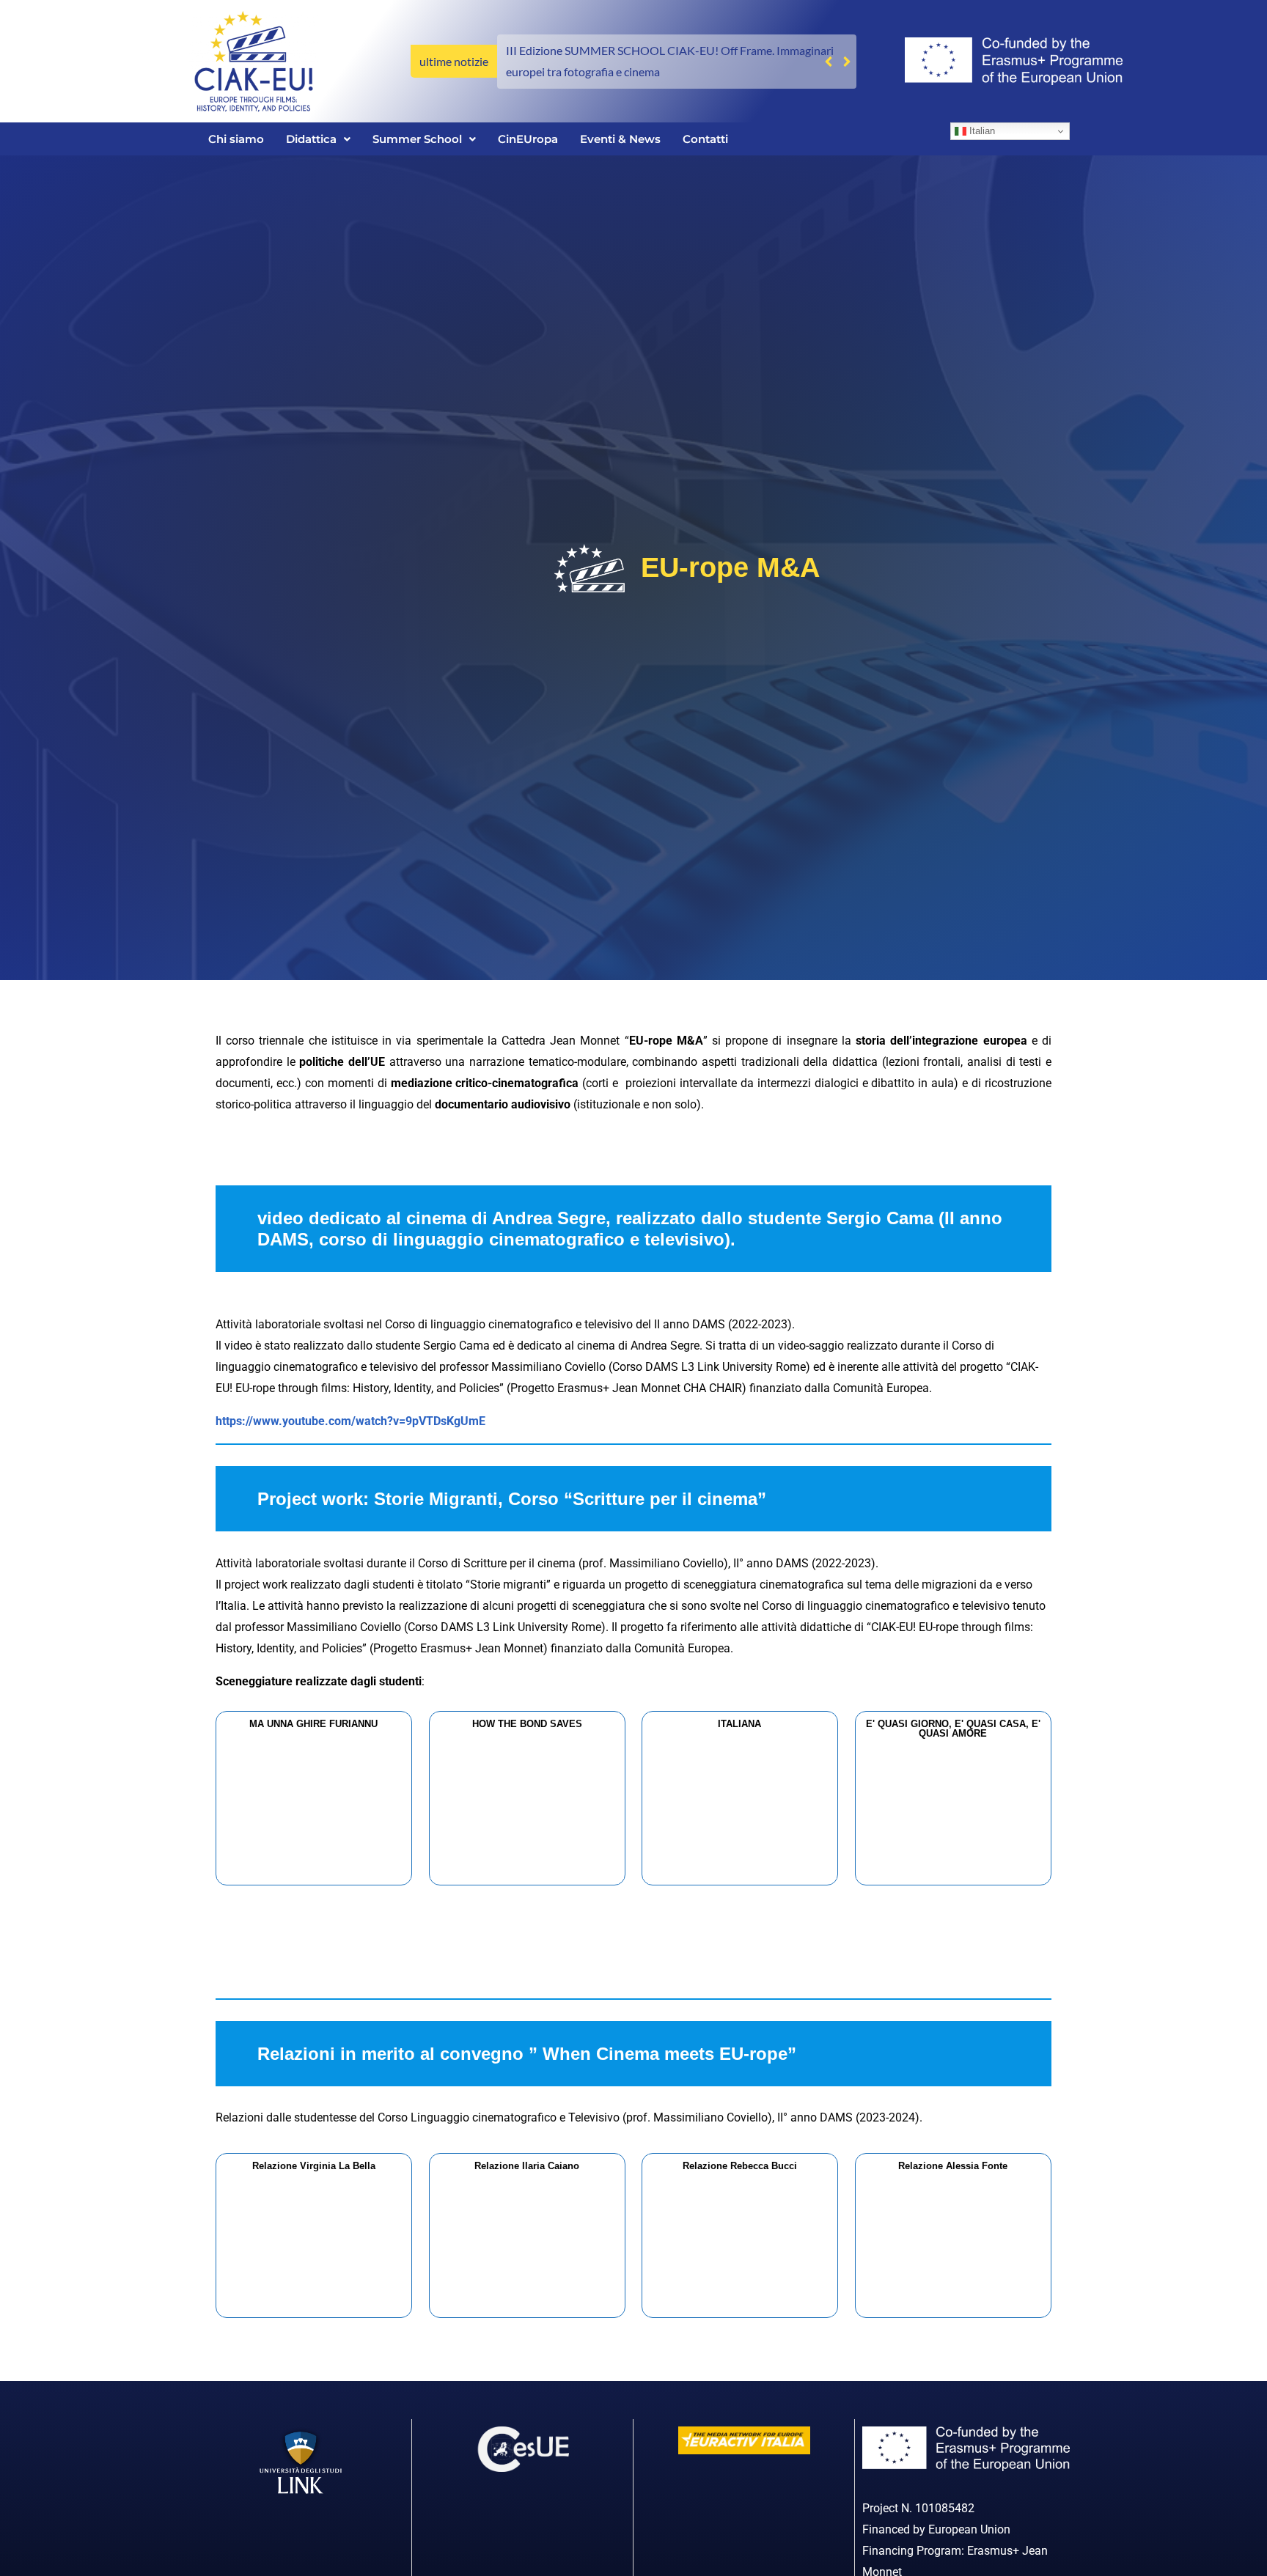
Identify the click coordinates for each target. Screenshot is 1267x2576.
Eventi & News (620, 139)
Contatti (705, 139)
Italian (981, 131)
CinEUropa (528, 139)
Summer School (417, 139)
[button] (846, 62)
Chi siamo (236, 139)
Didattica (311, 139)
